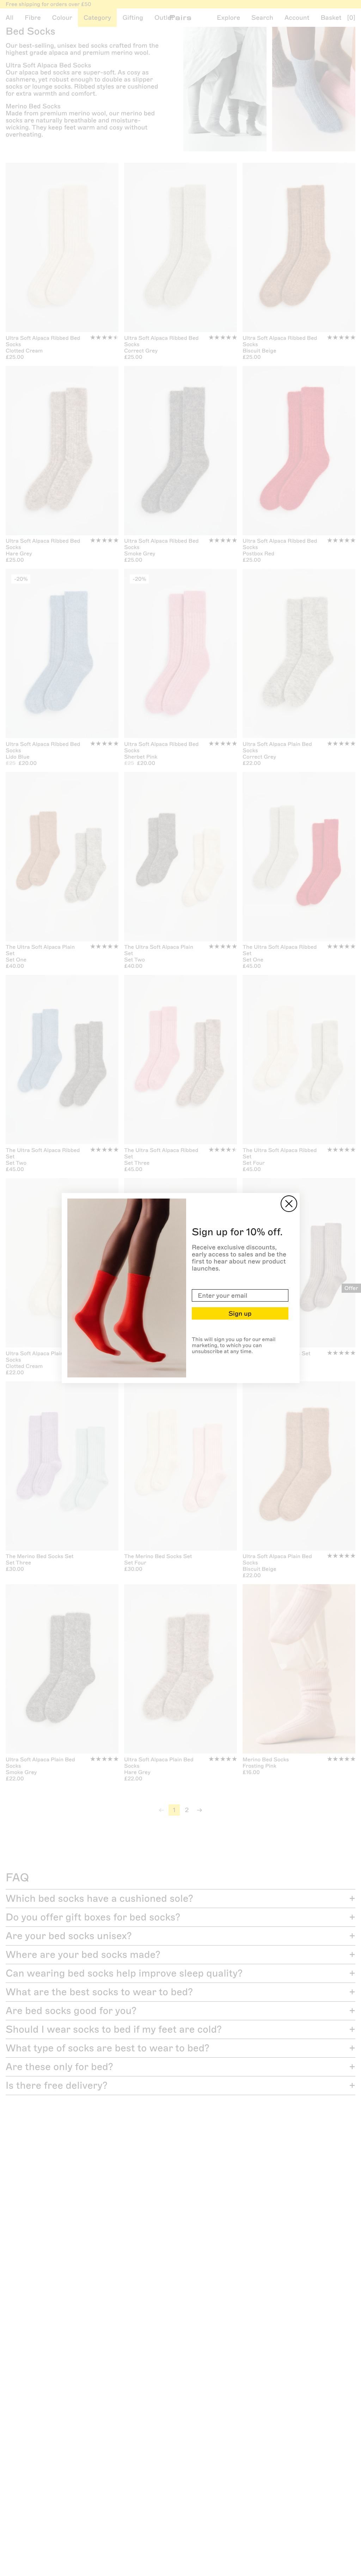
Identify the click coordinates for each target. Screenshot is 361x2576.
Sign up (240, 1314)
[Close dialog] (289, 1204)
